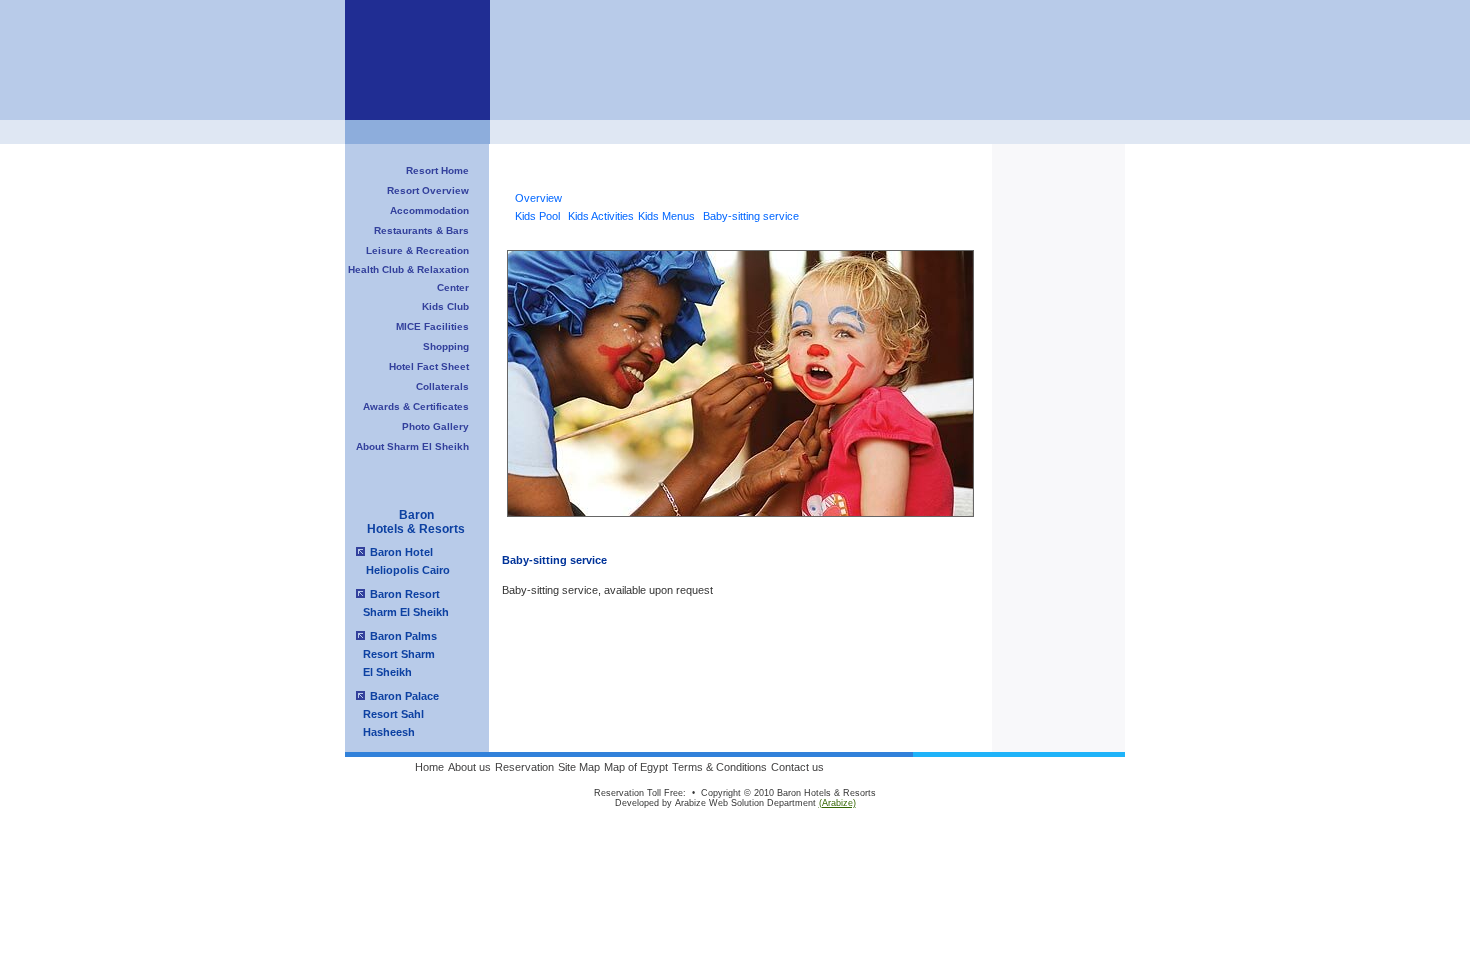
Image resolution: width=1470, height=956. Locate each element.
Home (429, 767)
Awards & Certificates (416, 406)
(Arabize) (837, 803)
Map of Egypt (636, 767)
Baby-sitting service (751, 216)
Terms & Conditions (719, 767)
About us (469, 767)
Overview (538, 198)
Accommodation (429, 210)
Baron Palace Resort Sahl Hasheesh (395, 714)
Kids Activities (601, 216)
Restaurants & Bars (421, 230)
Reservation (524, 767)
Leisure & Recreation (417, 250)
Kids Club (445, 306)
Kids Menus (666, 216)
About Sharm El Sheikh (412, 446)
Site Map (579, 767)
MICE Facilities (432, 326)
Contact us (797, 767)
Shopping (446, 346)
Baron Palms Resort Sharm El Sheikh (394, 654)
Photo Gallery (435, 426)
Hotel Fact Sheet (429, 366)
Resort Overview (428, 190)
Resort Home (437, 170)
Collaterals (442, 386)
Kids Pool (537, 216)
